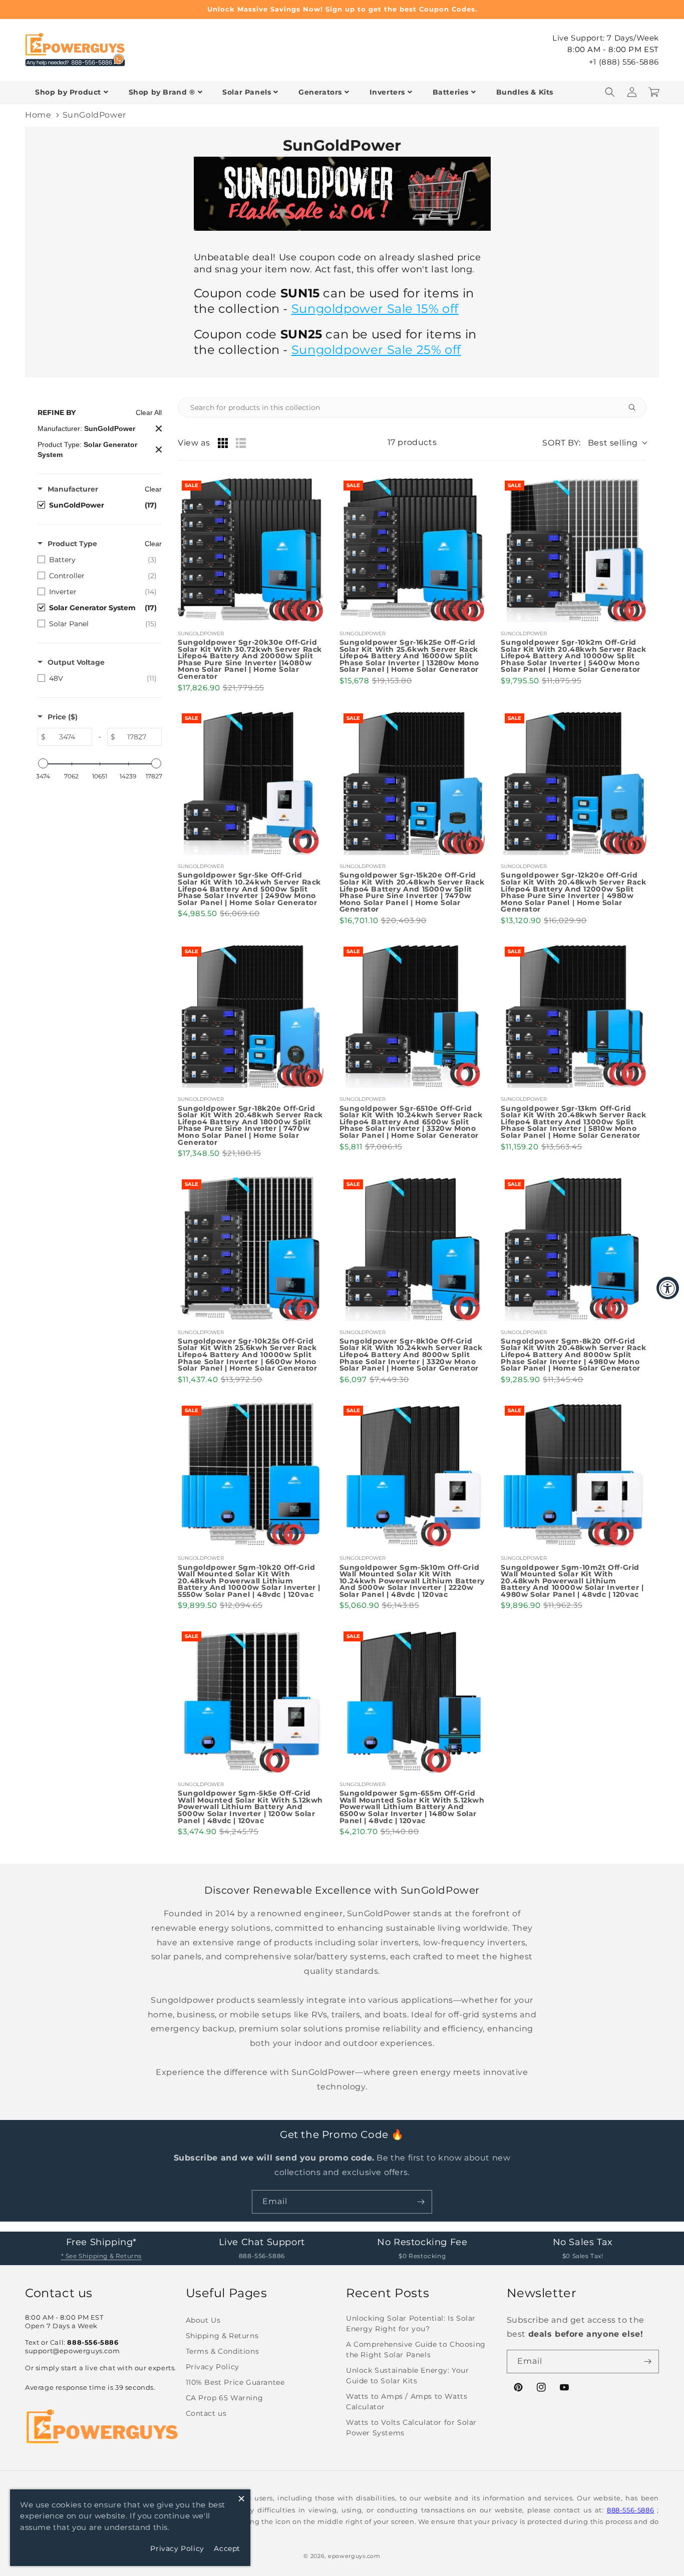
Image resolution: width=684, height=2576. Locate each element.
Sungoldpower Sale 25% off (376, 350)
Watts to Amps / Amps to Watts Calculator (407, 2402)
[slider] (43, 763)
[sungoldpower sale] (342, 236)
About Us (203, 2320)
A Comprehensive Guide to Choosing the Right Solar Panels (416, 2349)
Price (63, 717)
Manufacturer (73, 489)
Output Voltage (76, 662)
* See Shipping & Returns (101, 2256)
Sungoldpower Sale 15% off (375, 309)
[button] (610, 92)
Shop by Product (68, 92)
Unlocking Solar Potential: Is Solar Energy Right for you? (411, 2323)
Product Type (72, 544)
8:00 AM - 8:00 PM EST (613, 49)
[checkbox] (97, 505)
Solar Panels (247, 92)
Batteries (451, 92)
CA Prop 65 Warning (225, 2398)
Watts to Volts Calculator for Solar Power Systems (411, 2428)
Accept (227, 2548)
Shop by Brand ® (162, 92)
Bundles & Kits (525, 92)
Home (38, 115)
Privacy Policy (213, 2367)
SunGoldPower (94, 115)
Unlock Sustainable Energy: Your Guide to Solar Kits (408, 2376)
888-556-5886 (630, 2510)
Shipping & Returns (222, 2336)
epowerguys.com (354, 2556)
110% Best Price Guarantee (235, 2382)
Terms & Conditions (223, 2351)
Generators (320, 92)
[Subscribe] (421, 2202)
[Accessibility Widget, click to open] (668, 1288)
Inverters (387, 92)
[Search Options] (636, 407)
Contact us (206, 2413)
